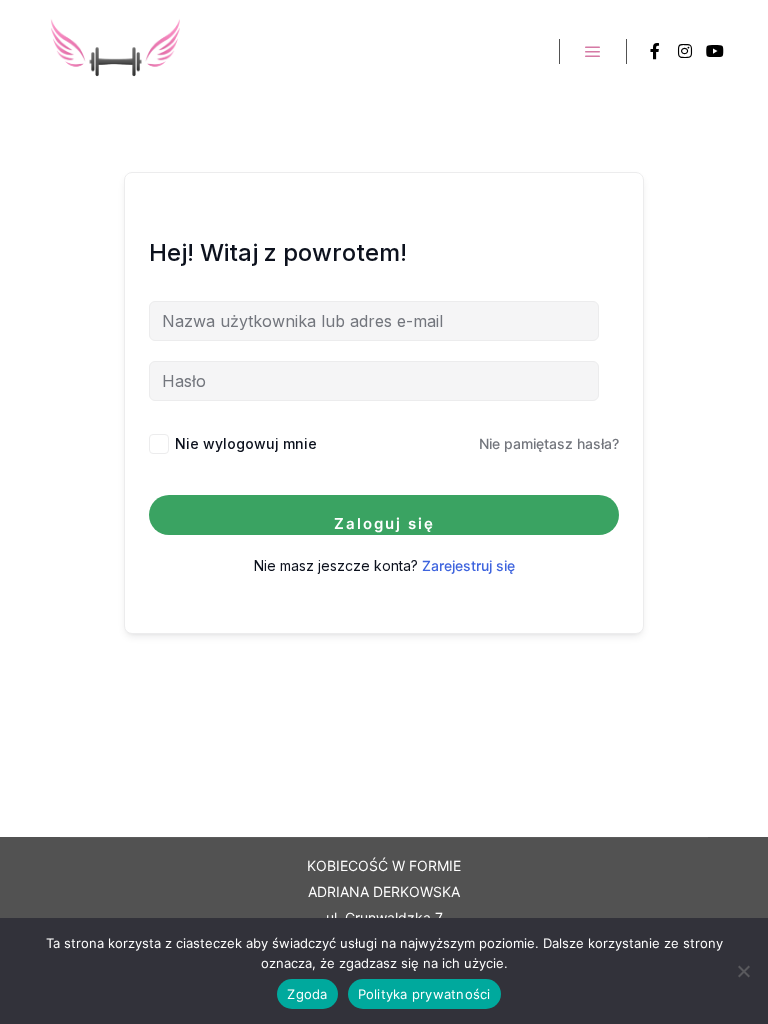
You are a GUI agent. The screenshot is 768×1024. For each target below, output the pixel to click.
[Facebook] (655, 51)
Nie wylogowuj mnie (246, 443)
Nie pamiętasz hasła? (549, 443)
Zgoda (307, 994)
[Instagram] (685, 51)
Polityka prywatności (424, 994)
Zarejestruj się (468, 565)
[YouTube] (715, 51)
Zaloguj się (384, 523)
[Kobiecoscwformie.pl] (115, 51)
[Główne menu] (593, 52)
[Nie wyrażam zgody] (743, 971)
